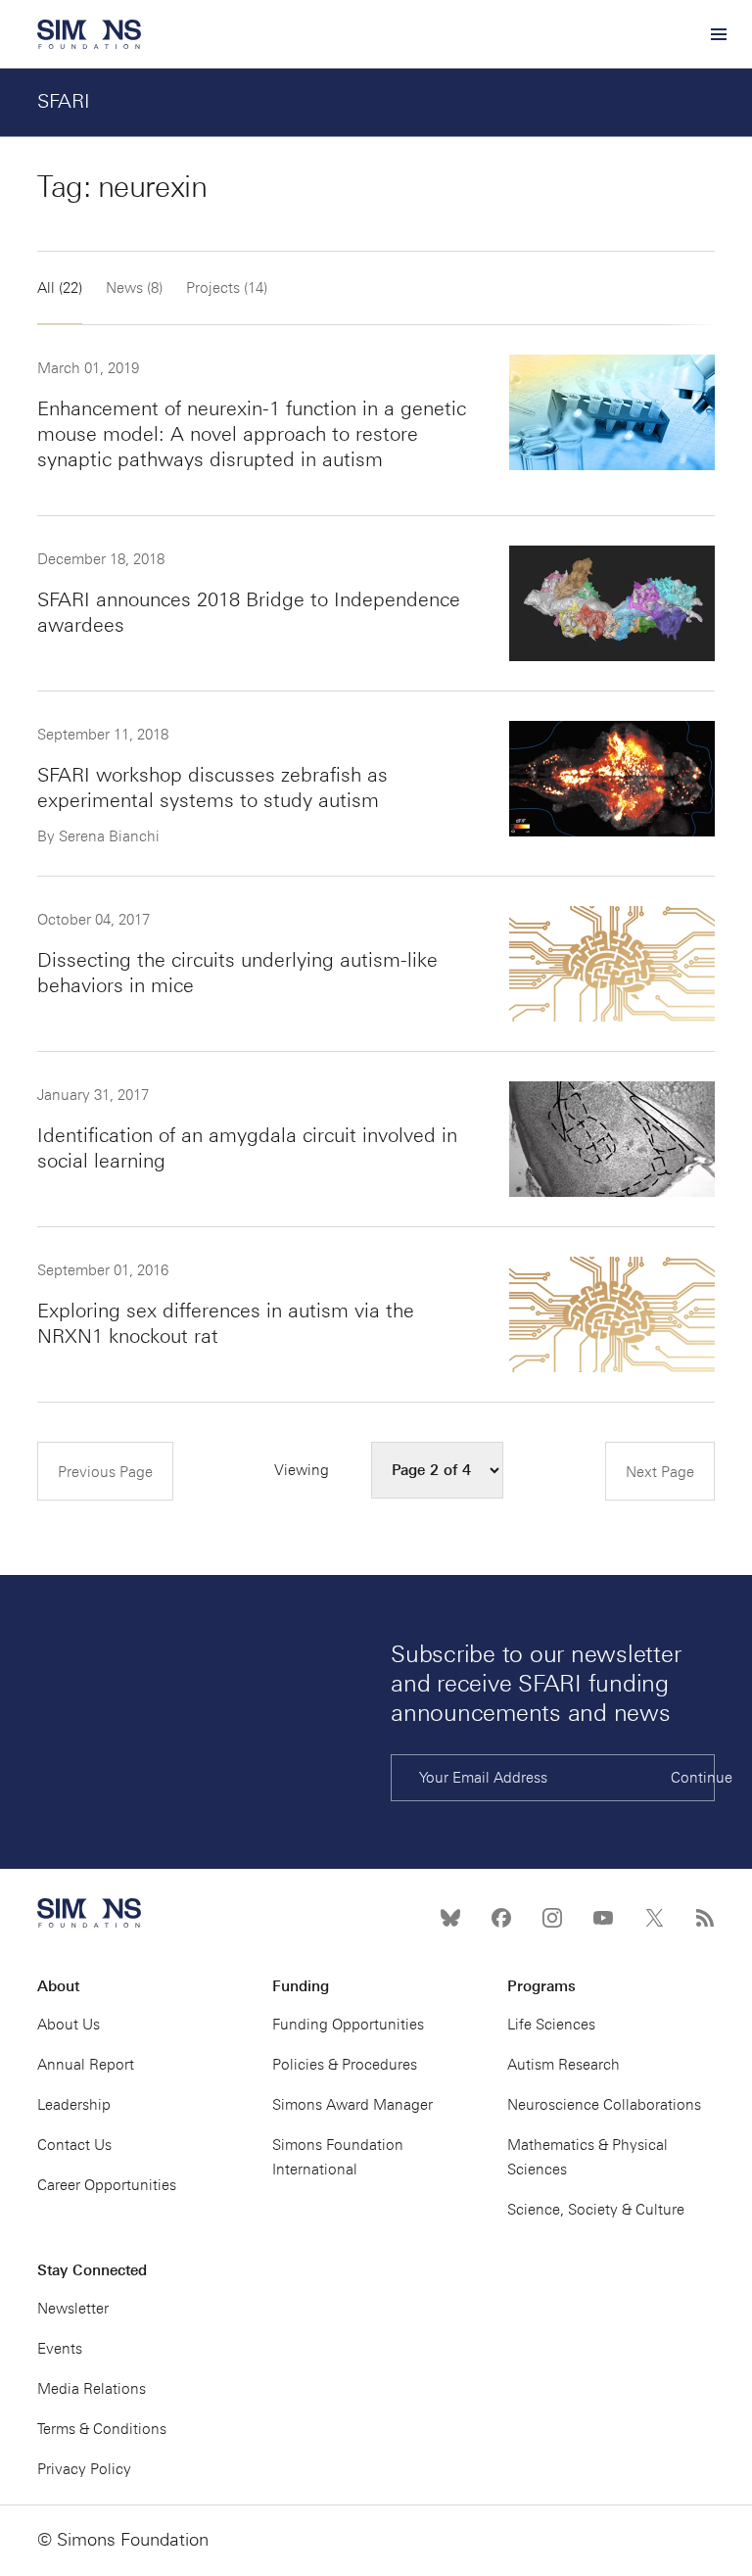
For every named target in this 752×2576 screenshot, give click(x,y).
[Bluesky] (450, 1918)
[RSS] (705, 1918)
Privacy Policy (84, 2469)
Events (60, 2349)
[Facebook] (501, 1918)
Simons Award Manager (352, 2105)
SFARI (64, 101)
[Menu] (718, 34)
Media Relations (92, 2389)
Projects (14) (227, 288)
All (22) (60, 288)
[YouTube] (603, 1918)
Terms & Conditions (102, 2429)
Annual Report (86, 2065)
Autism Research (564, 2065)
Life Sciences (551, 2025)
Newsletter (73, 2309)
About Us (69, 2025)
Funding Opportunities (348, 2025)
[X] (654, 1918)
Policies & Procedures (345, 2065)
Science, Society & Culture (596, 2210)
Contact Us (74, 2145)
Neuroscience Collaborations (604, 2105)
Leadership (74, 2105)
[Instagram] (552, 1918)
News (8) (134, 288)
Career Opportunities (107, 2185)
